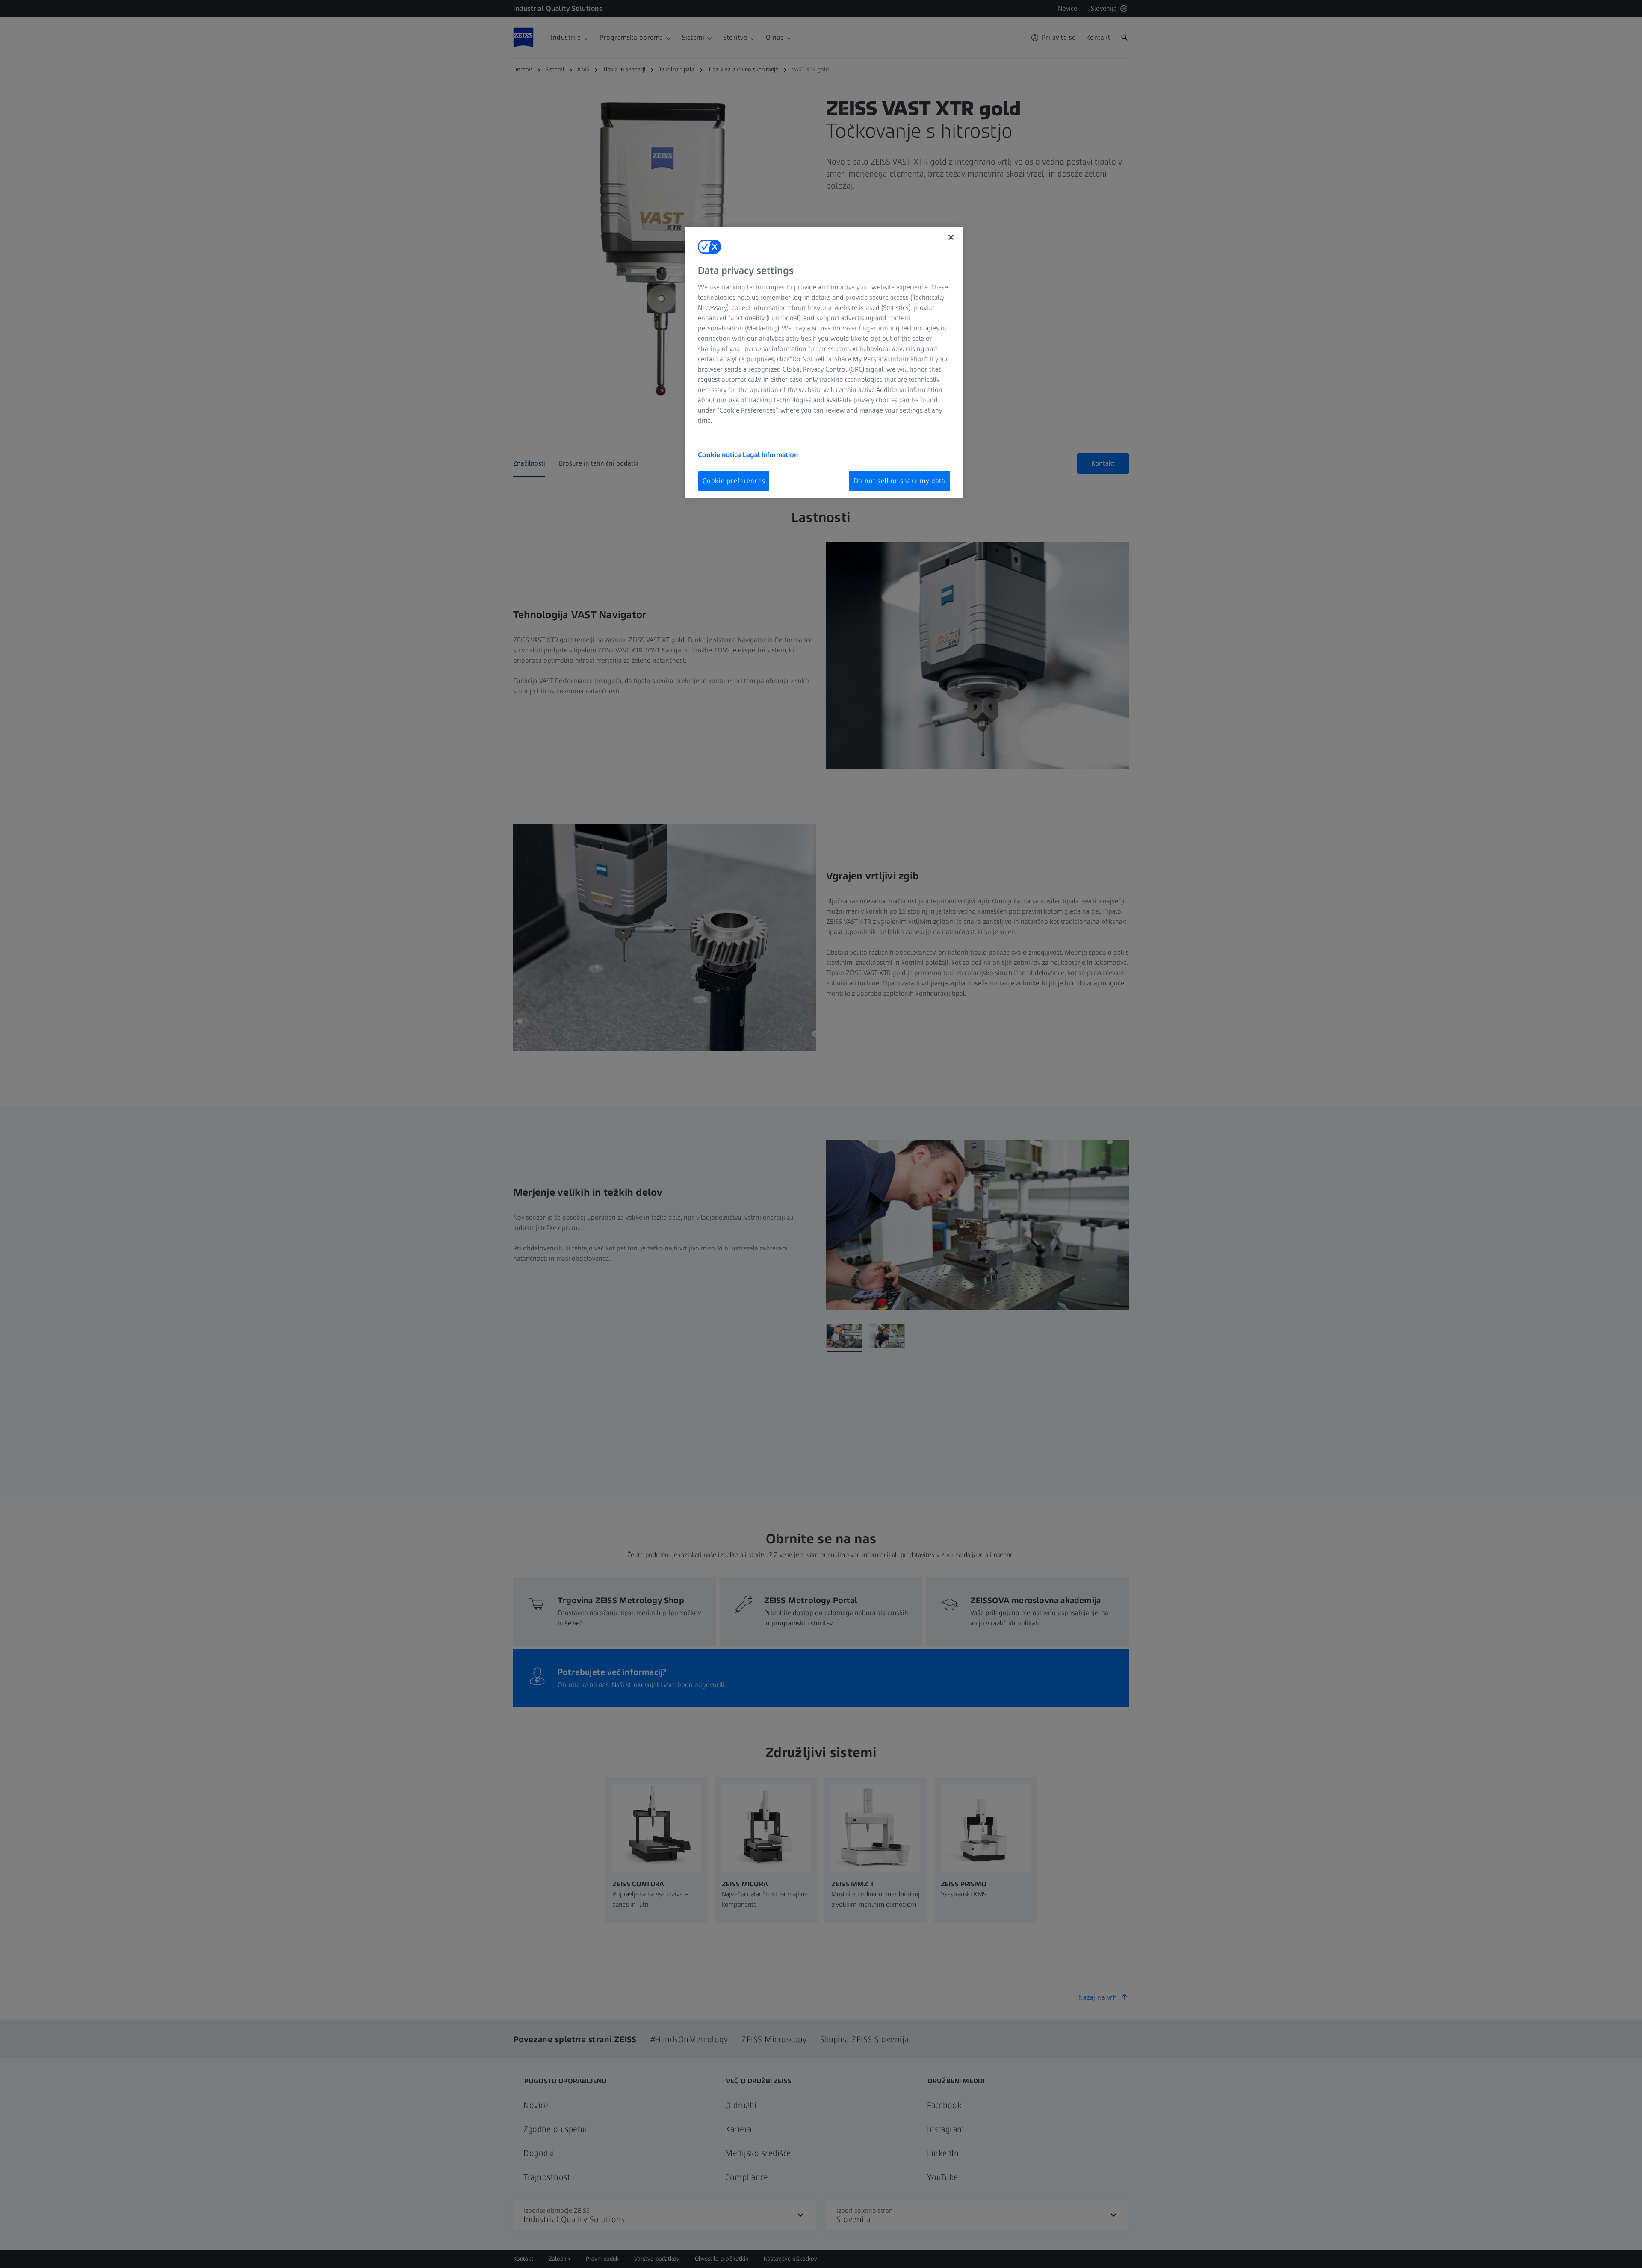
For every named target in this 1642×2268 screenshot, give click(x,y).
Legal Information (770, 455)
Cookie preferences (734, 481)
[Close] (951, 237)
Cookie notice (720, 455)
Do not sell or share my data (900, 481)
